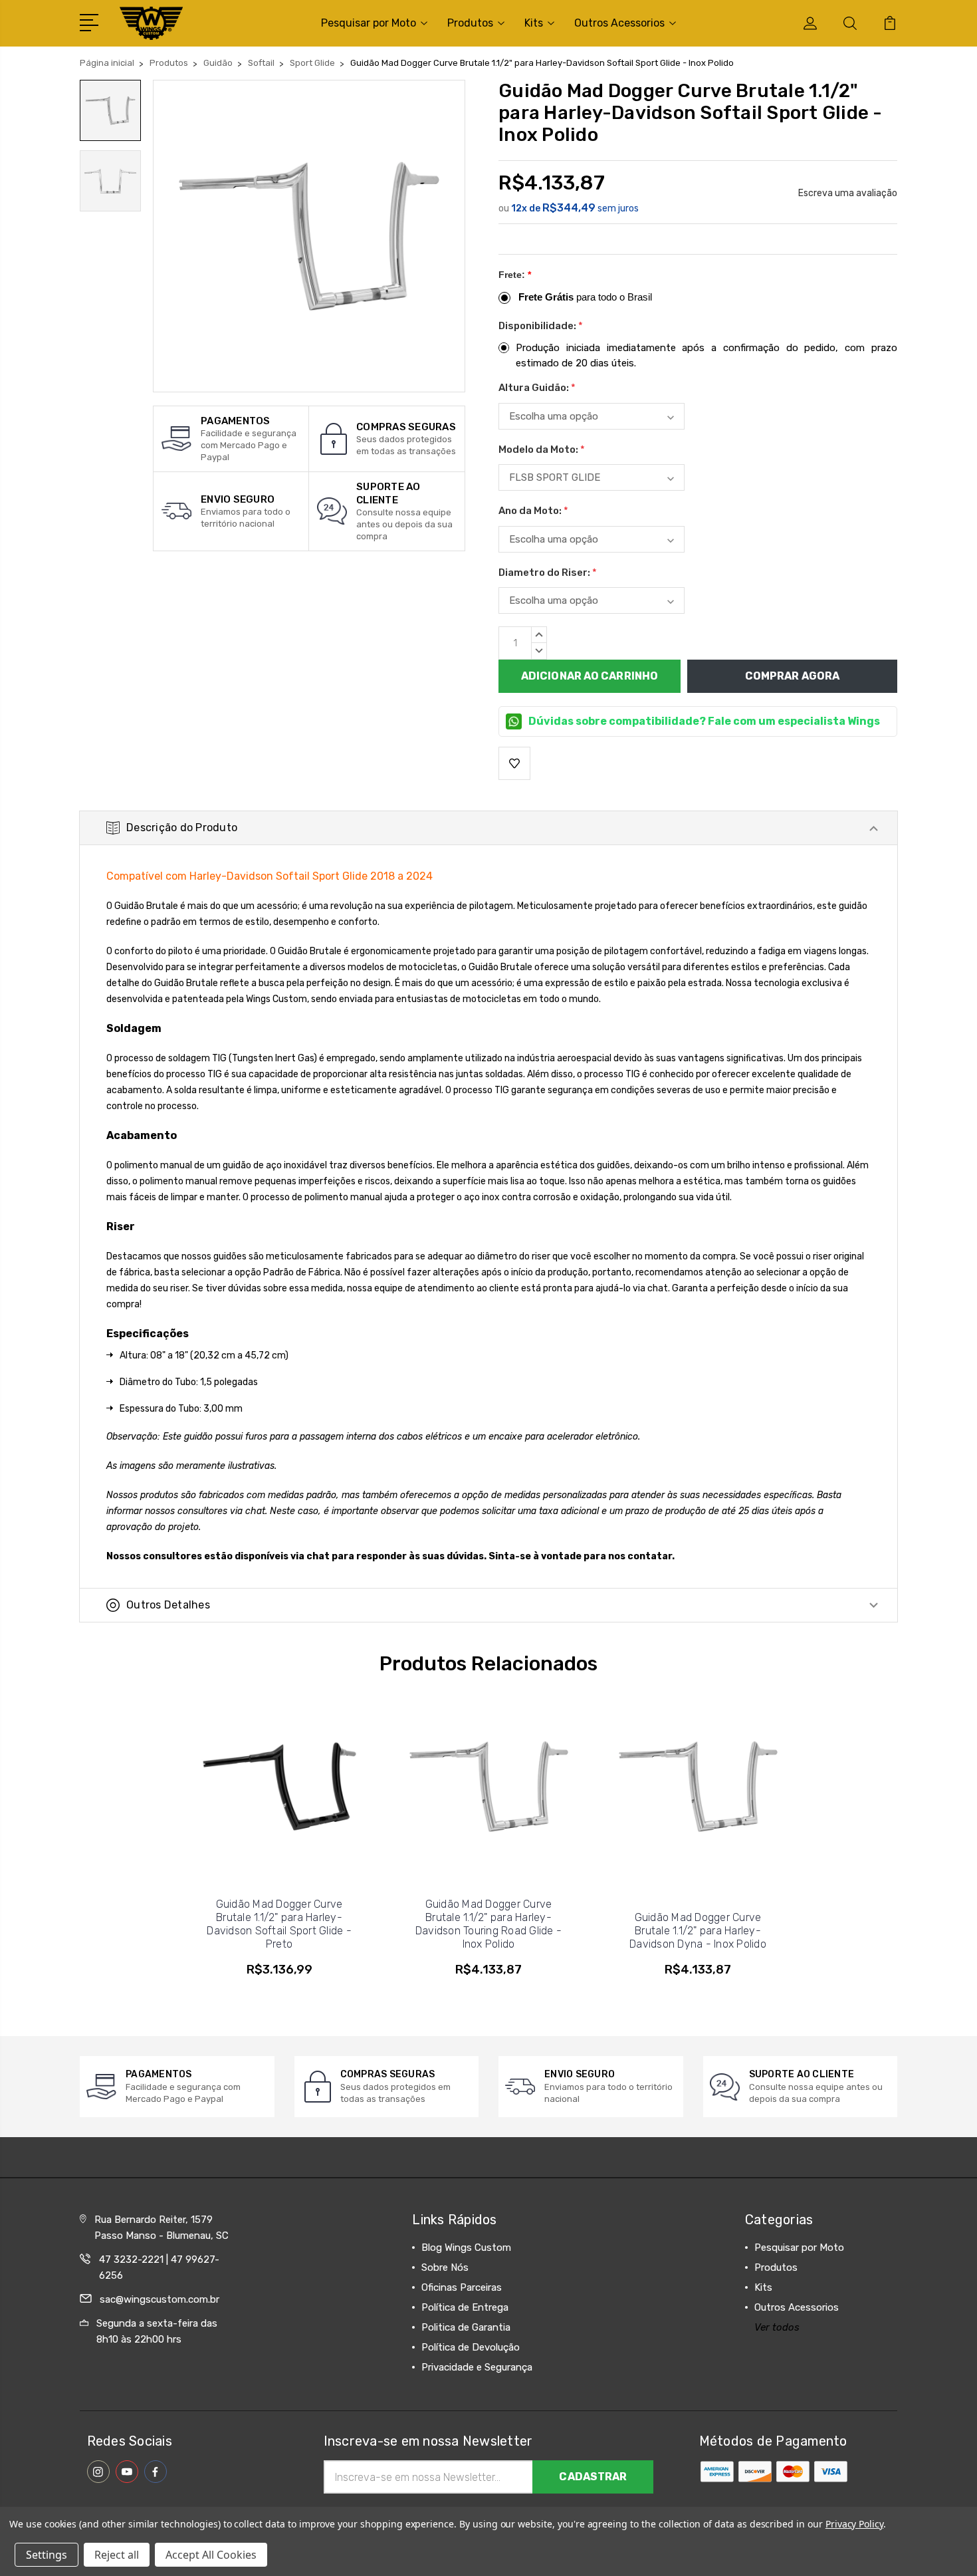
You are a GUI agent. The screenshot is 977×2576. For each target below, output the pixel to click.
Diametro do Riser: (548, 573)
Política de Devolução (471, 2347)
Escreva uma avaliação (848, 193)
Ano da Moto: (533, 511)
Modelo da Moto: (542, 450)
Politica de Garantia (466, 2327)
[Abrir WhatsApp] (33, 2542)
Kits (534, 23)
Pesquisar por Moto (369, 23)
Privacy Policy (854, 2524)
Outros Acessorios (619, 23)
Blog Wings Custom (466, 2248)
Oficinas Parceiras (462, 2287)
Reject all (117, 2555)
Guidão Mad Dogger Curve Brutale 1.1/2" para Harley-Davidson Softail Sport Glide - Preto (279, 1924)
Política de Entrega (465, 2307)
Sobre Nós (445, 2267)
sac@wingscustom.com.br (160, 2299)
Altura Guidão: (537, 388)
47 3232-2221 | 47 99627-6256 (159, 2267)
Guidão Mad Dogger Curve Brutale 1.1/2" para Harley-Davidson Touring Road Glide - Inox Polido (489, 1924)
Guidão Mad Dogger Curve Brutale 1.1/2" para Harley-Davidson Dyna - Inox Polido (698, 1931)
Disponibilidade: (541, 326)
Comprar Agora (792, 676)
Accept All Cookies (211, 2555)
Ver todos (777, 2327)
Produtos (470, 23)
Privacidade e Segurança (477, 2367)
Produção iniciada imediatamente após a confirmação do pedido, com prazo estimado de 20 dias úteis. (706, 355)
